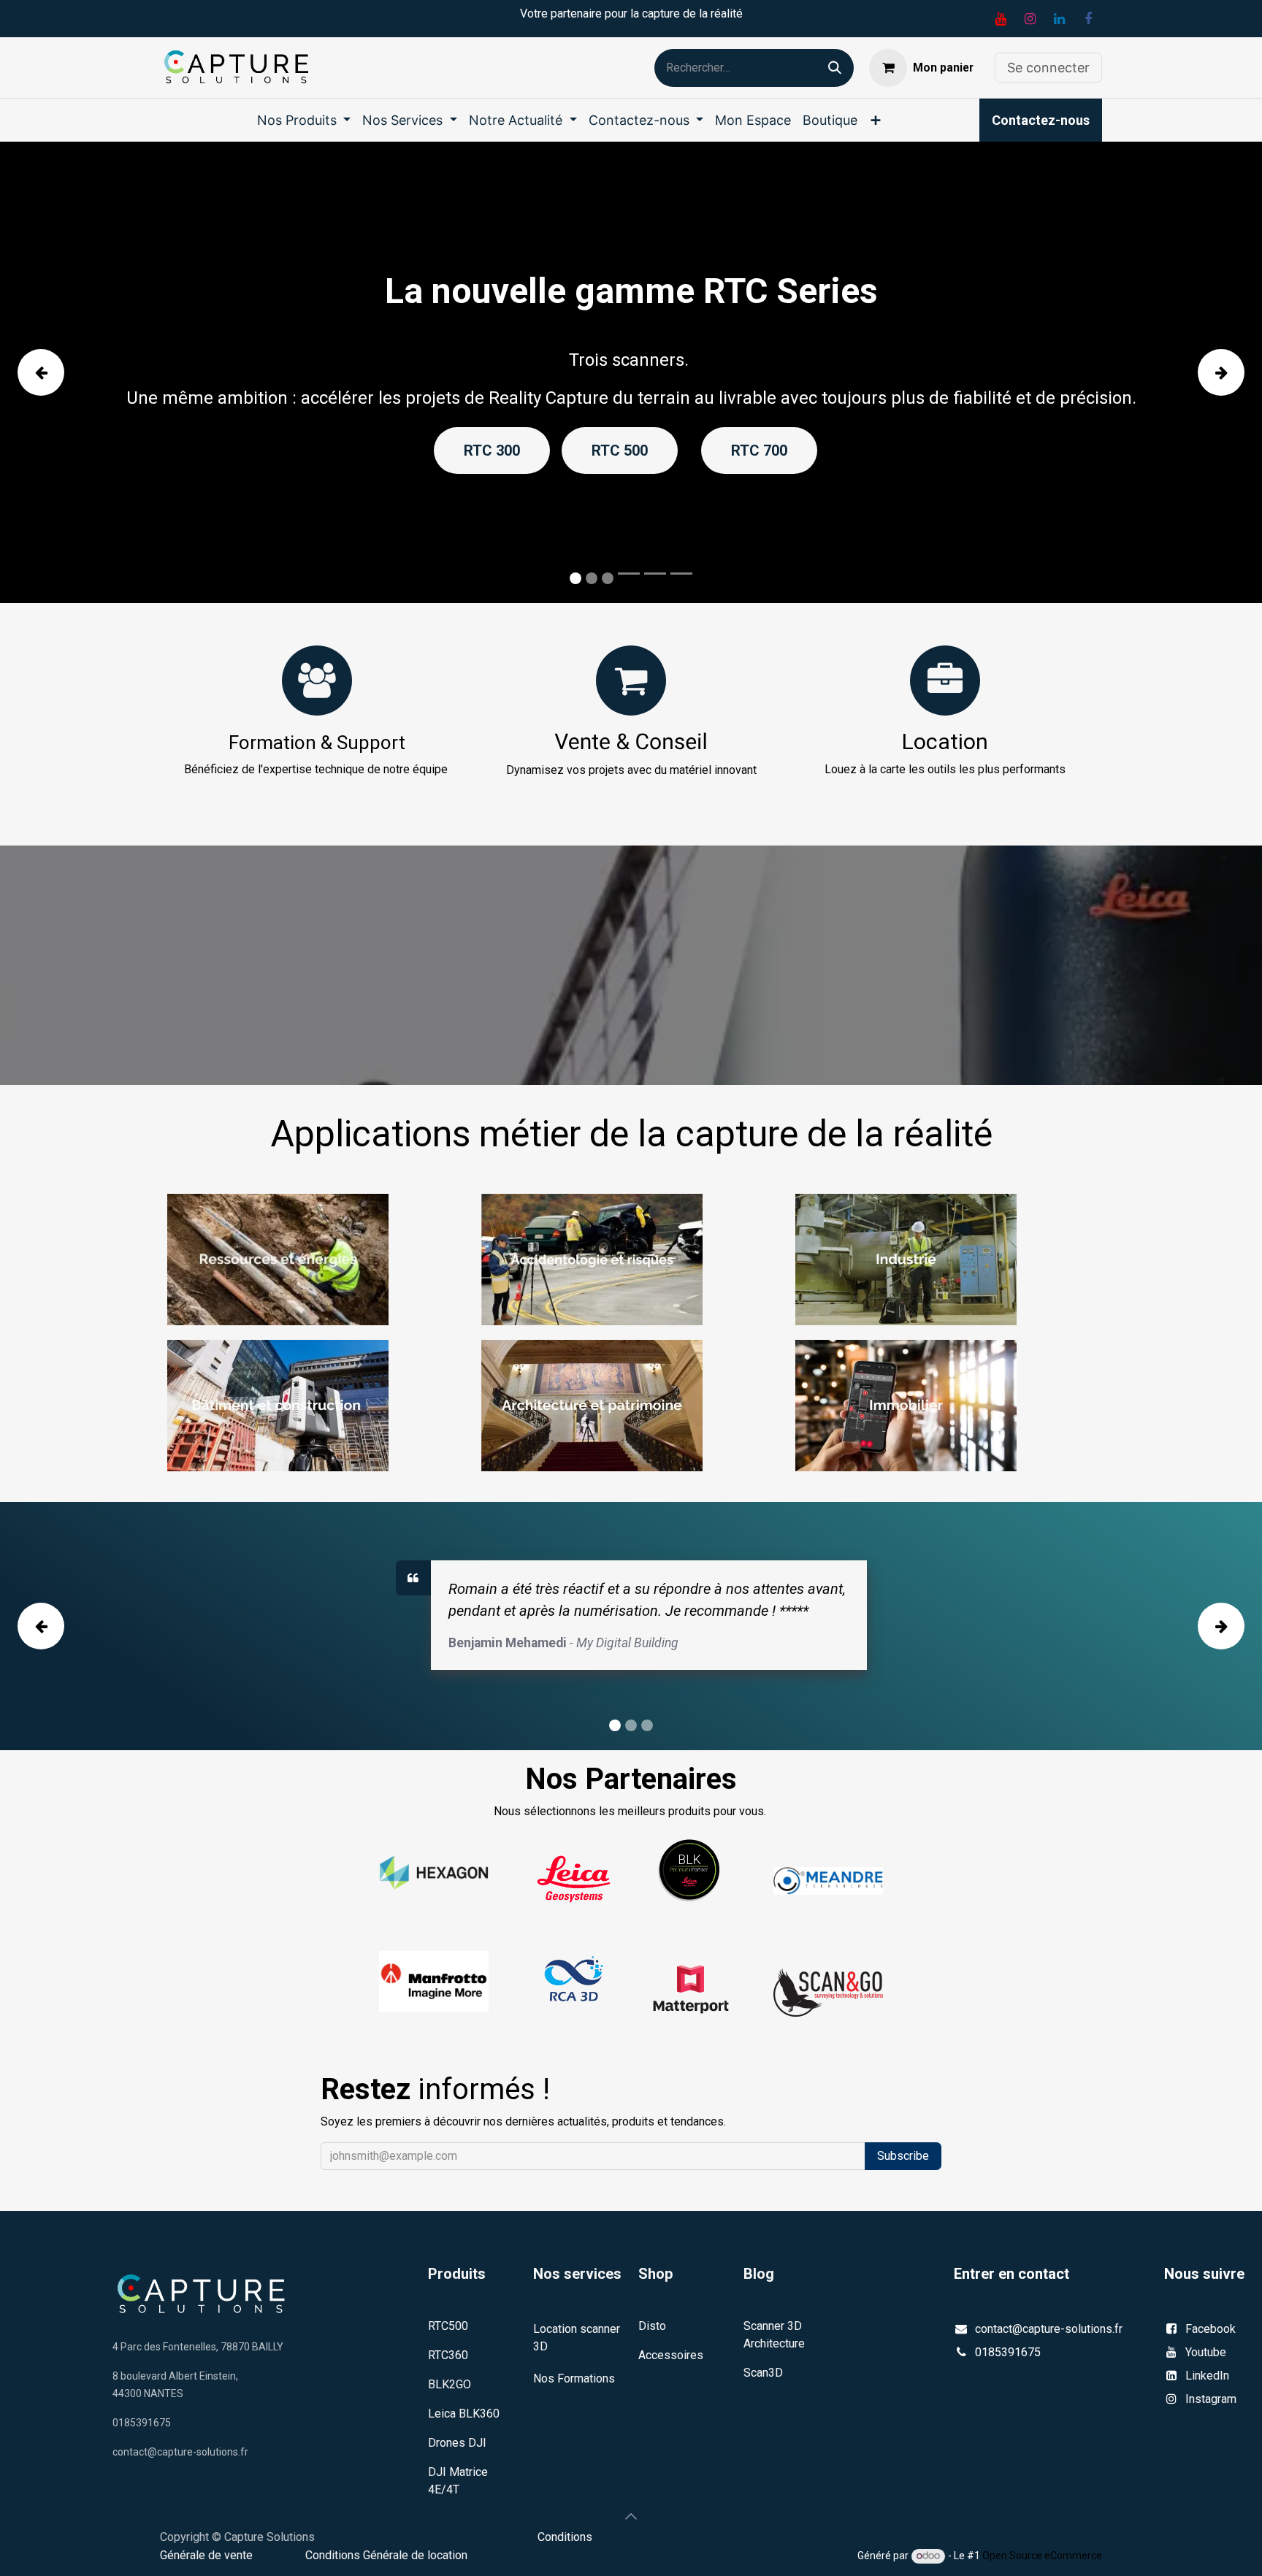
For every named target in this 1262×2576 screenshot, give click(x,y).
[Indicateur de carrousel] (629, 574)
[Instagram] (1030, 19)
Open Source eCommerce (1042, 2556)
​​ (1041, 120)
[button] (631, 2516)
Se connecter (1048, 68)
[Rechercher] (835, 68)
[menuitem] (304, 120)
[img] (68, 372)
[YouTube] (1001, 19)
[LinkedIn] (1059, 19)
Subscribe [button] (903, 2156)
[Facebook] (1088, 19)
